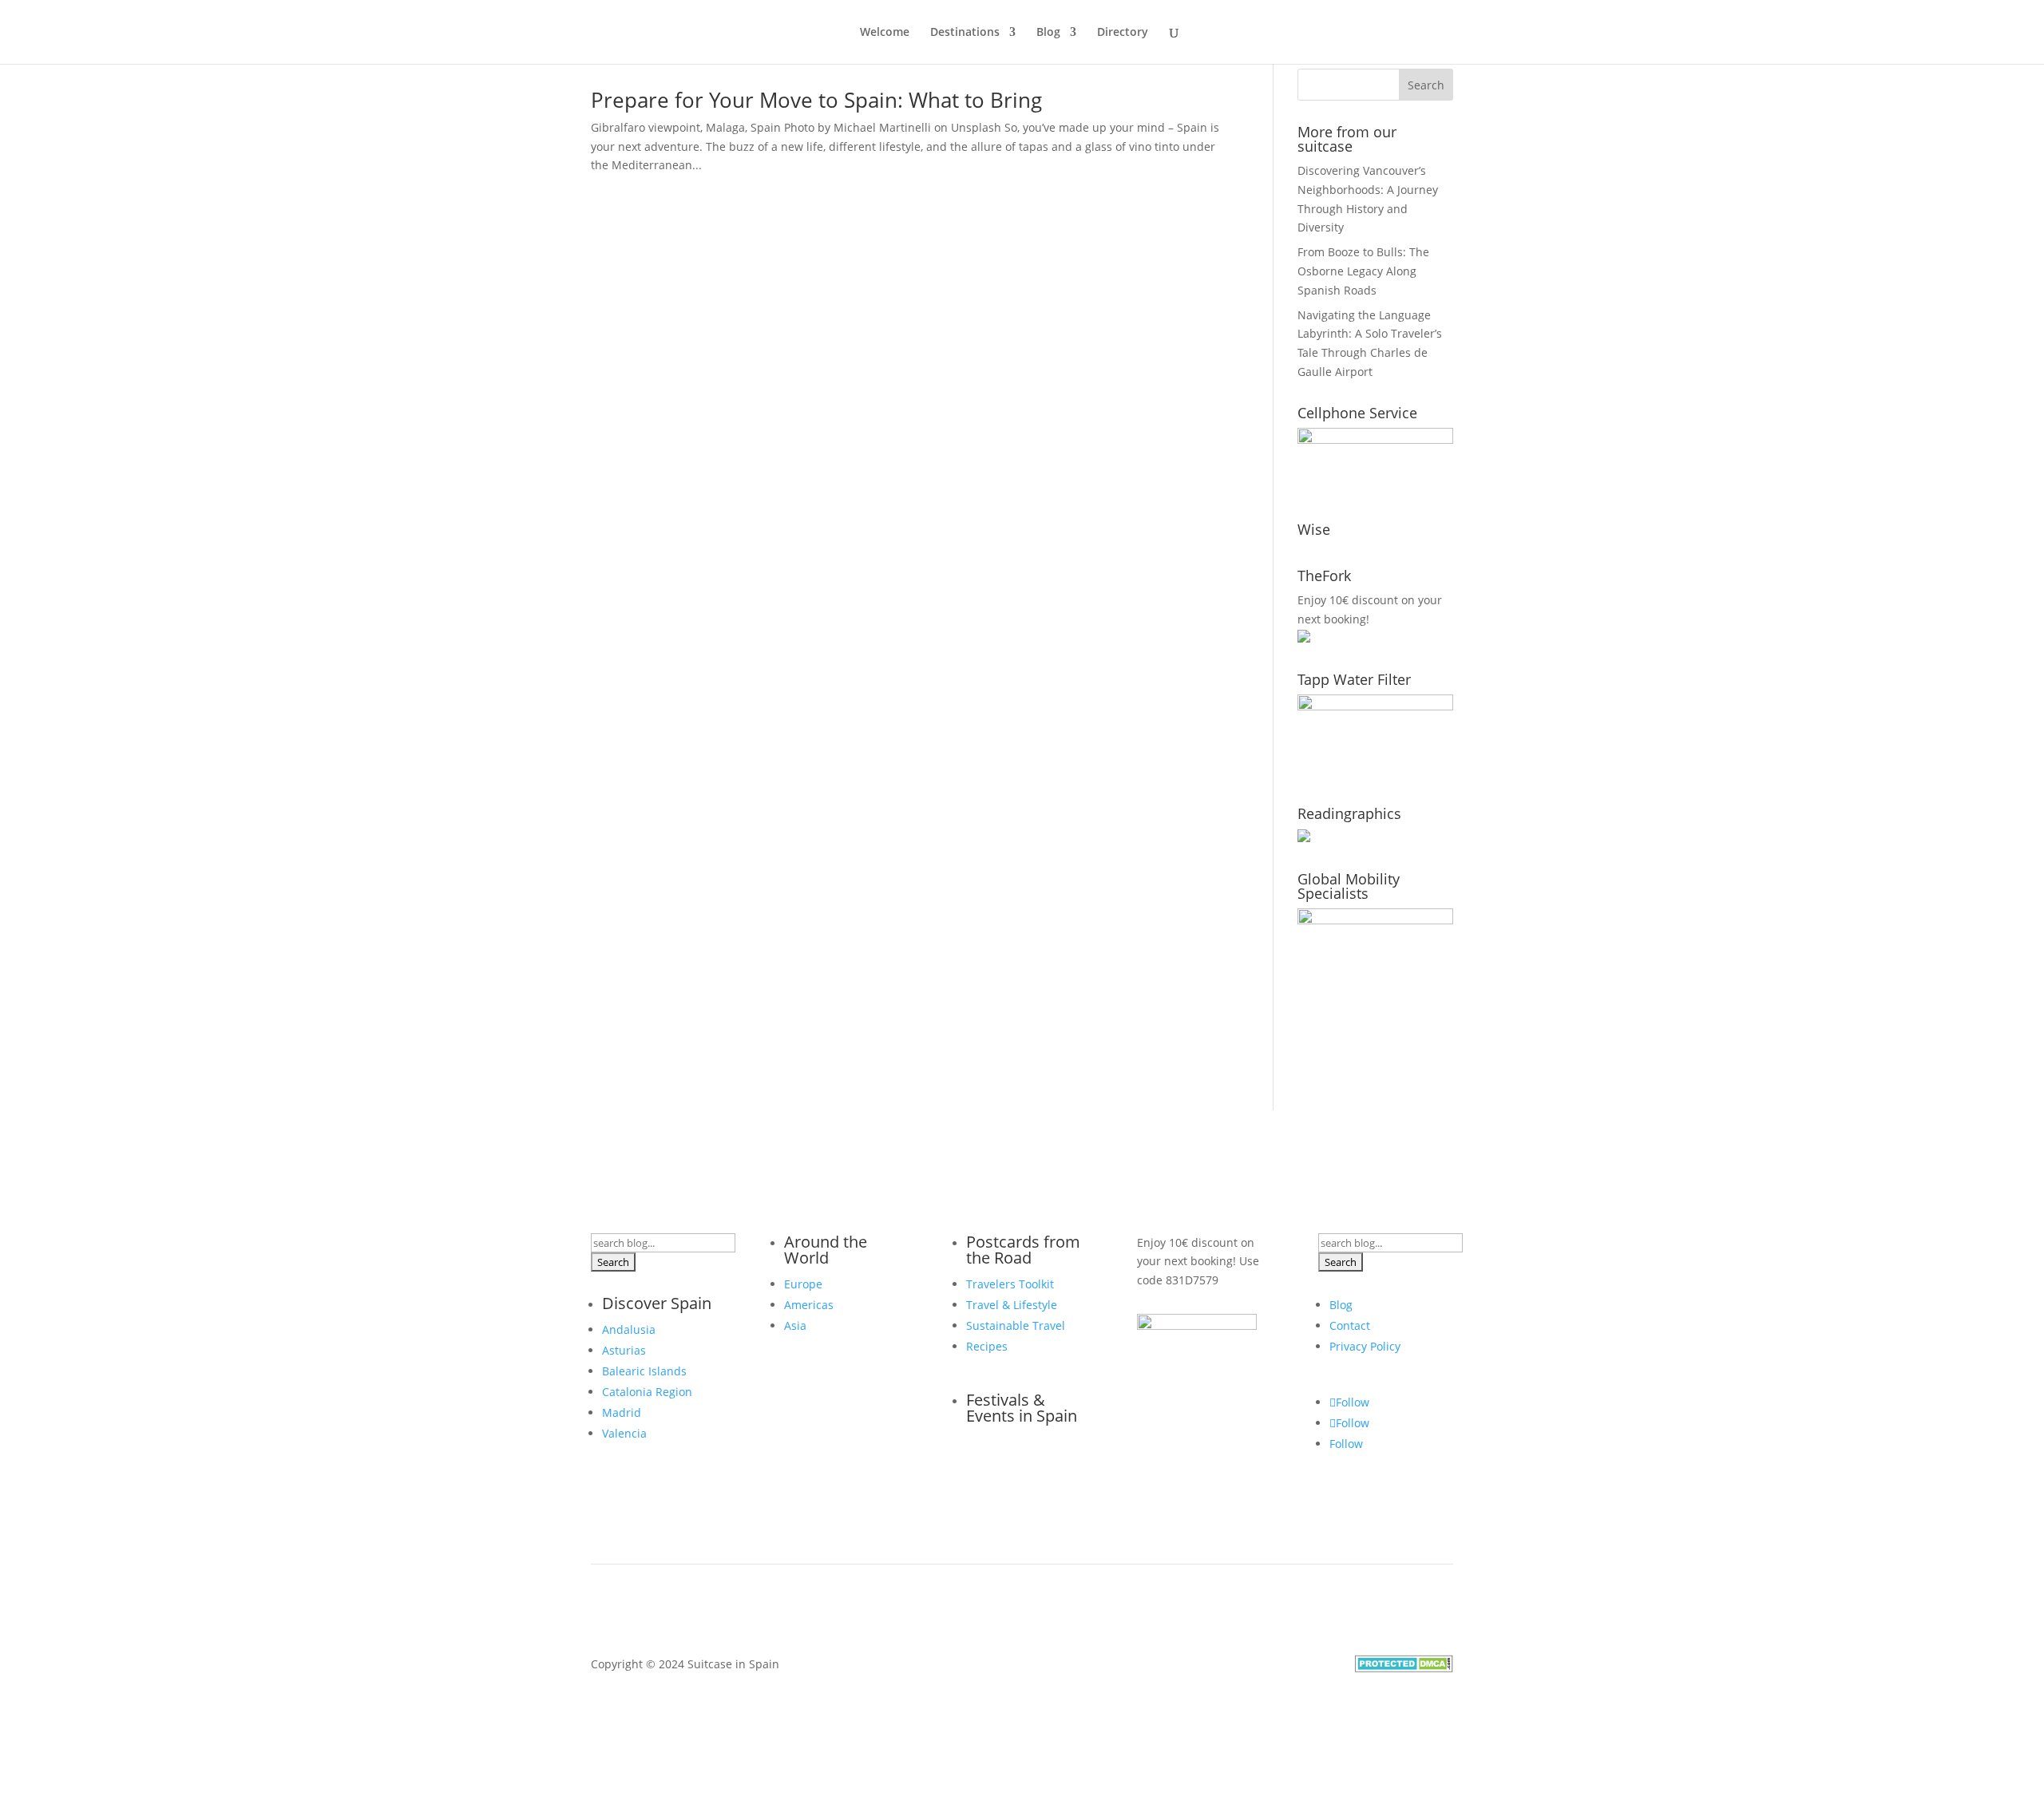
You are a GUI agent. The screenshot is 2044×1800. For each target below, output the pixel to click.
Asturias (624, 1350)
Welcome (885, 33)
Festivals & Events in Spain (1022, 1408)
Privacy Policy (1365, 1346)
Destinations (965, 33)
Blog (1048, 33)
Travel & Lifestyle (1012, 1305)
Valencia (624, 1433)
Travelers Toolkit (1010, 1284)
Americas (809, 1305)
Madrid (622, 1412)
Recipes (987, 1346)
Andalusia (629, 1329)
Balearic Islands (644, 1371)
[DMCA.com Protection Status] (1404, 1668)
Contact (1350, 1325)
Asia (795, 1325)
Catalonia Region (647, 1392)
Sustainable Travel (1016, 1325)
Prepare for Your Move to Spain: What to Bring (816, 100)
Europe (803, 1284)
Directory (1123, 33)
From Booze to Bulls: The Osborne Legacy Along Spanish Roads (1363, 271)
